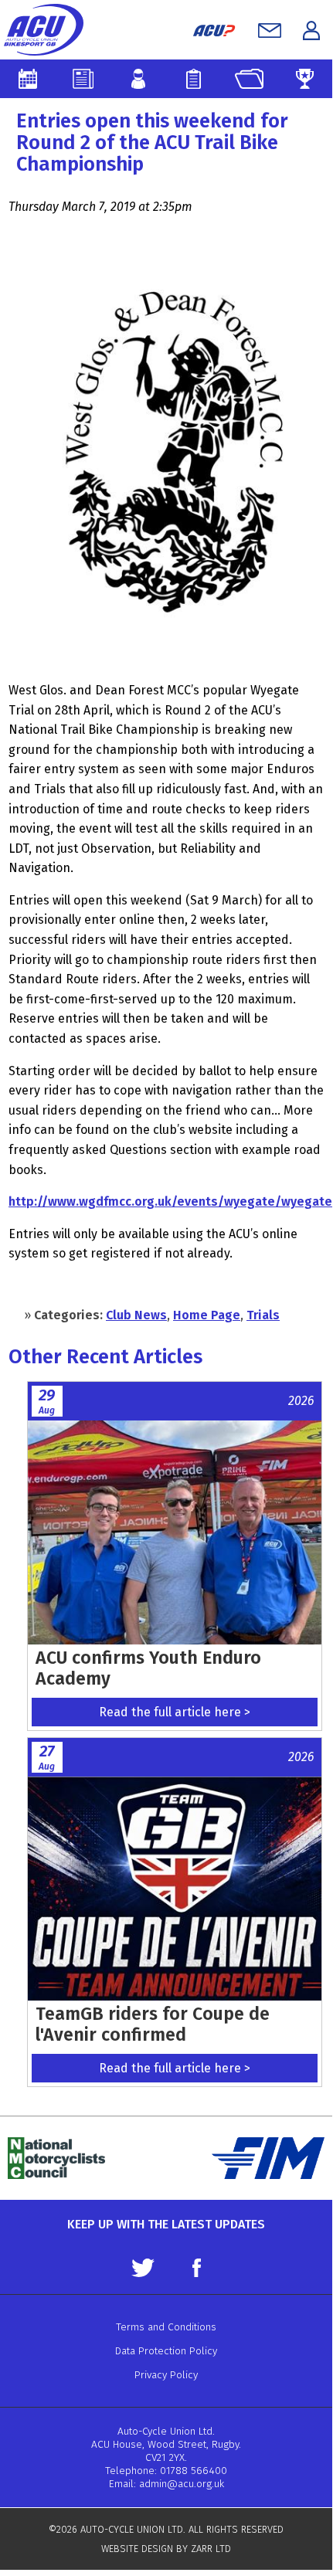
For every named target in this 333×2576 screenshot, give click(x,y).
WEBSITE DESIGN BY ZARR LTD (166, 2549)
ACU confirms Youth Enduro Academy (148, 1668)
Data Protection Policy (166, 2351)
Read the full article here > (175, 1712)
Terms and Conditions (166, 2327)
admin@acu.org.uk (182, 2484)
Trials (263, 1315)
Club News (136, 1315)
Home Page (207, 1315)
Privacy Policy (166, 2375)
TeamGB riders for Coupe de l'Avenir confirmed (153, 2024)
